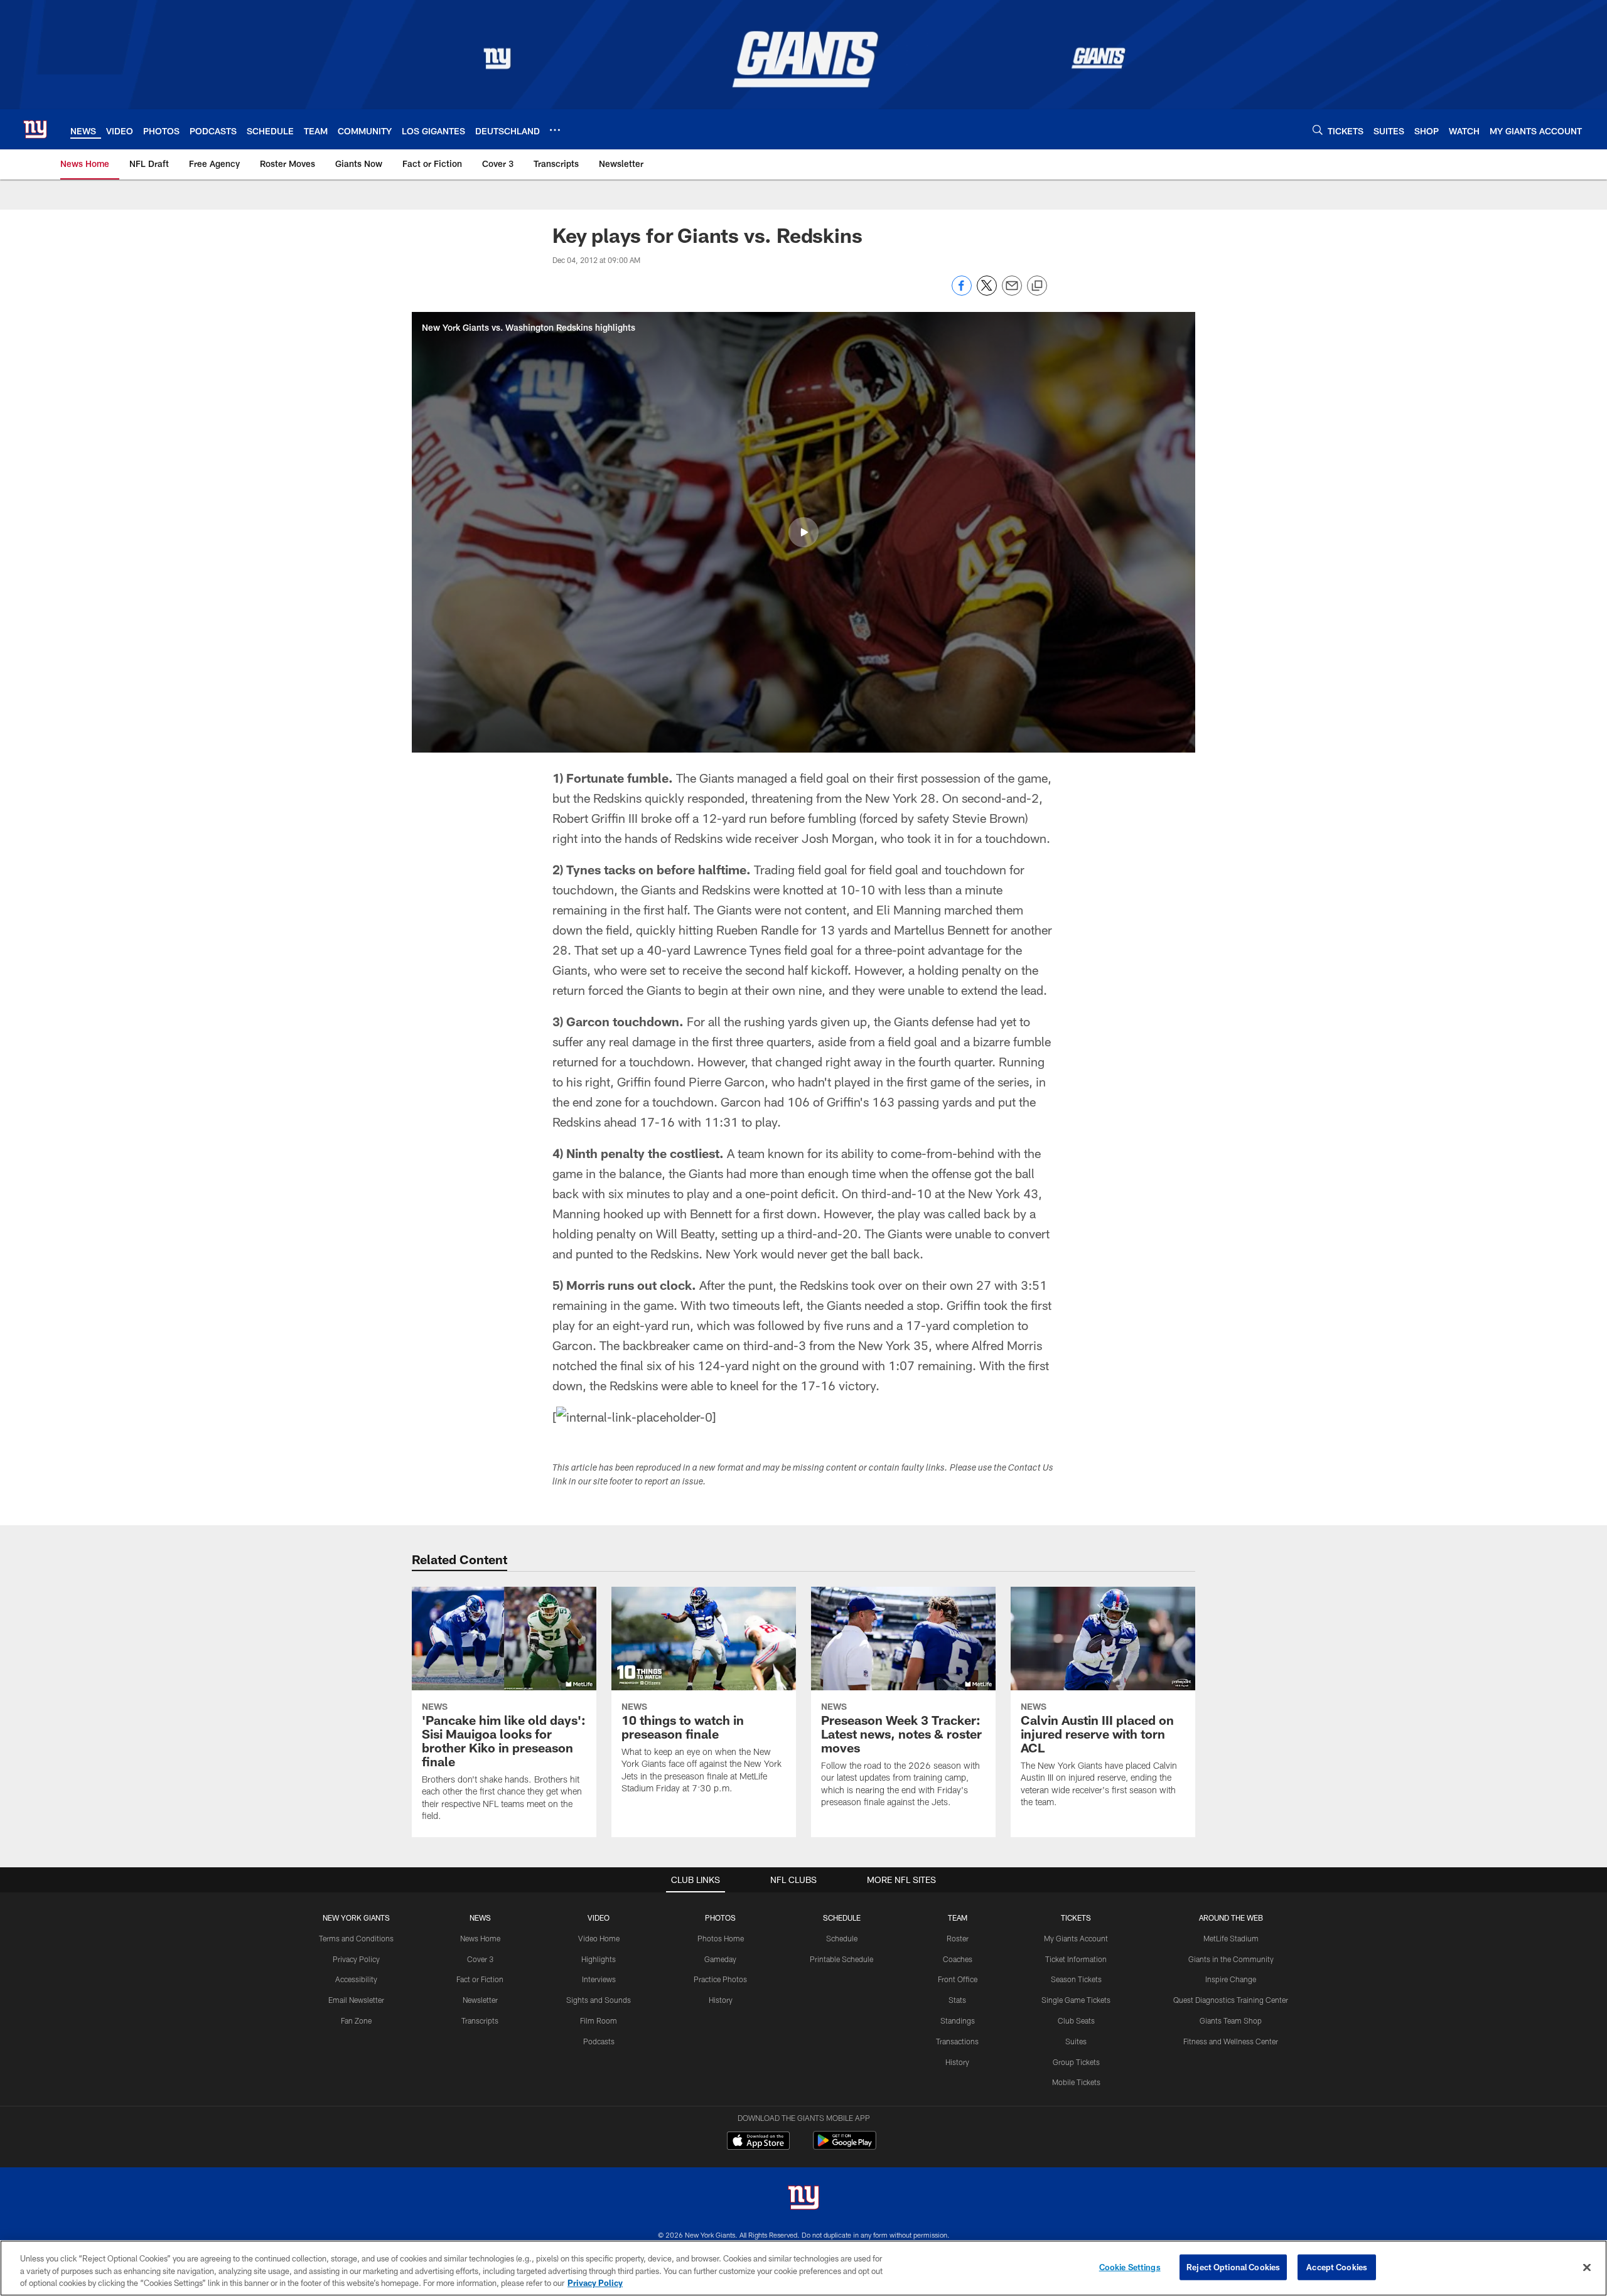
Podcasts (599, 2041)
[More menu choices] (555, 130)
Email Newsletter (356, 2000)
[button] (803, 532)
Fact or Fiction (480, 1979)
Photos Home (721, 1938)
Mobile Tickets (1076, 2082)
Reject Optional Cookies (1233, 2266)
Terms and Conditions (356, 1938)
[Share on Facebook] (962, 292)
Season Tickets (1076, 1979)
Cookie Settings (1130, 2266)
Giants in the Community (1231, 1959)
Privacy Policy (356, 1959)
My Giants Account (1076, 1938)
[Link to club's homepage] (35, 129)
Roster (958, 1938)
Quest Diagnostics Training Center (1231, 2000)
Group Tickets (1076, 2062)
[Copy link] (1037, 286)
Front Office (958, 1979)
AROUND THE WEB (1231, 1918)
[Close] (1587, 2267)
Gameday (720, 1959)
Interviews (599, 1979)
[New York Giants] (803, 2199)
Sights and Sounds (599, 2000)
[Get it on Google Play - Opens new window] (845, 2147)
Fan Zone (356, 2020)
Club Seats (1076, 2020)
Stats (957, 2000)
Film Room (599, 2020)
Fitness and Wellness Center (1231, 2041)
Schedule (842, 1938)
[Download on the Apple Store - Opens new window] (758, 2142)
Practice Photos (720, 1979)
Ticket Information (1076, 1959)
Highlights (599, 1959)
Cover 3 (480, 1959)
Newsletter (480, 2000)
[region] (803, 2268)
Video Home (599, 1938)
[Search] (1318, 130)
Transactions (957, 2041)
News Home (480, 1938)
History (721, 2000)
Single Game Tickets (1076, 2000)
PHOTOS (720, 1918)
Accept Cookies (1337, 2266)
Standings (958, 2020)
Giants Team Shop (1231, 2020)
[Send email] (1012, 292)
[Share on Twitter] (987, 292)
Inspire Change (1231, 1979)
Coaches (958, 1959)
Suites (1076, 2041)
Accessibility (356, 1979)
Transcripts (480, 2020)
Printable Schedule (841, 1959)
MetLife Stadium (1231, 1938)
